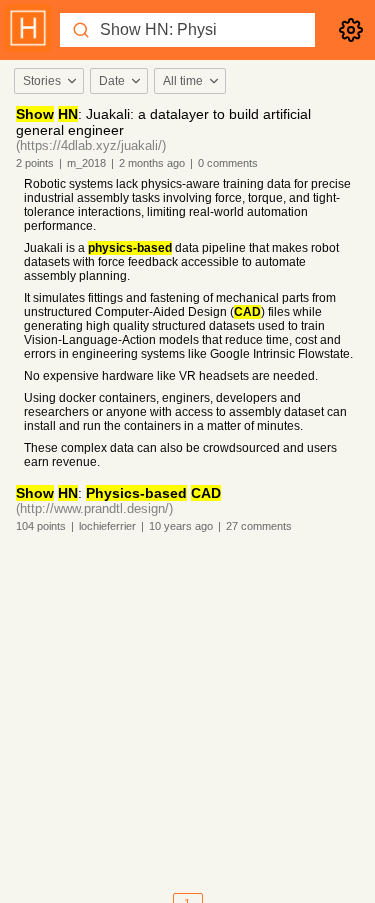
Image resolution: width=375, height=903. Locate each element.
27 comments (259, 526)
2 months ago (152, 163)
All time (183, 81)
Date (112, 81)
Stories (42, 81)
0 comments (228, 163)
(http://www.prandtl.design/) (94, 508)
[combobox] (48, 81)
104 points (41, 526)
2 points (35, 163)
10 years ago (181, 526)
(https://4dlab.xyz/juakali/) (91, 145)
